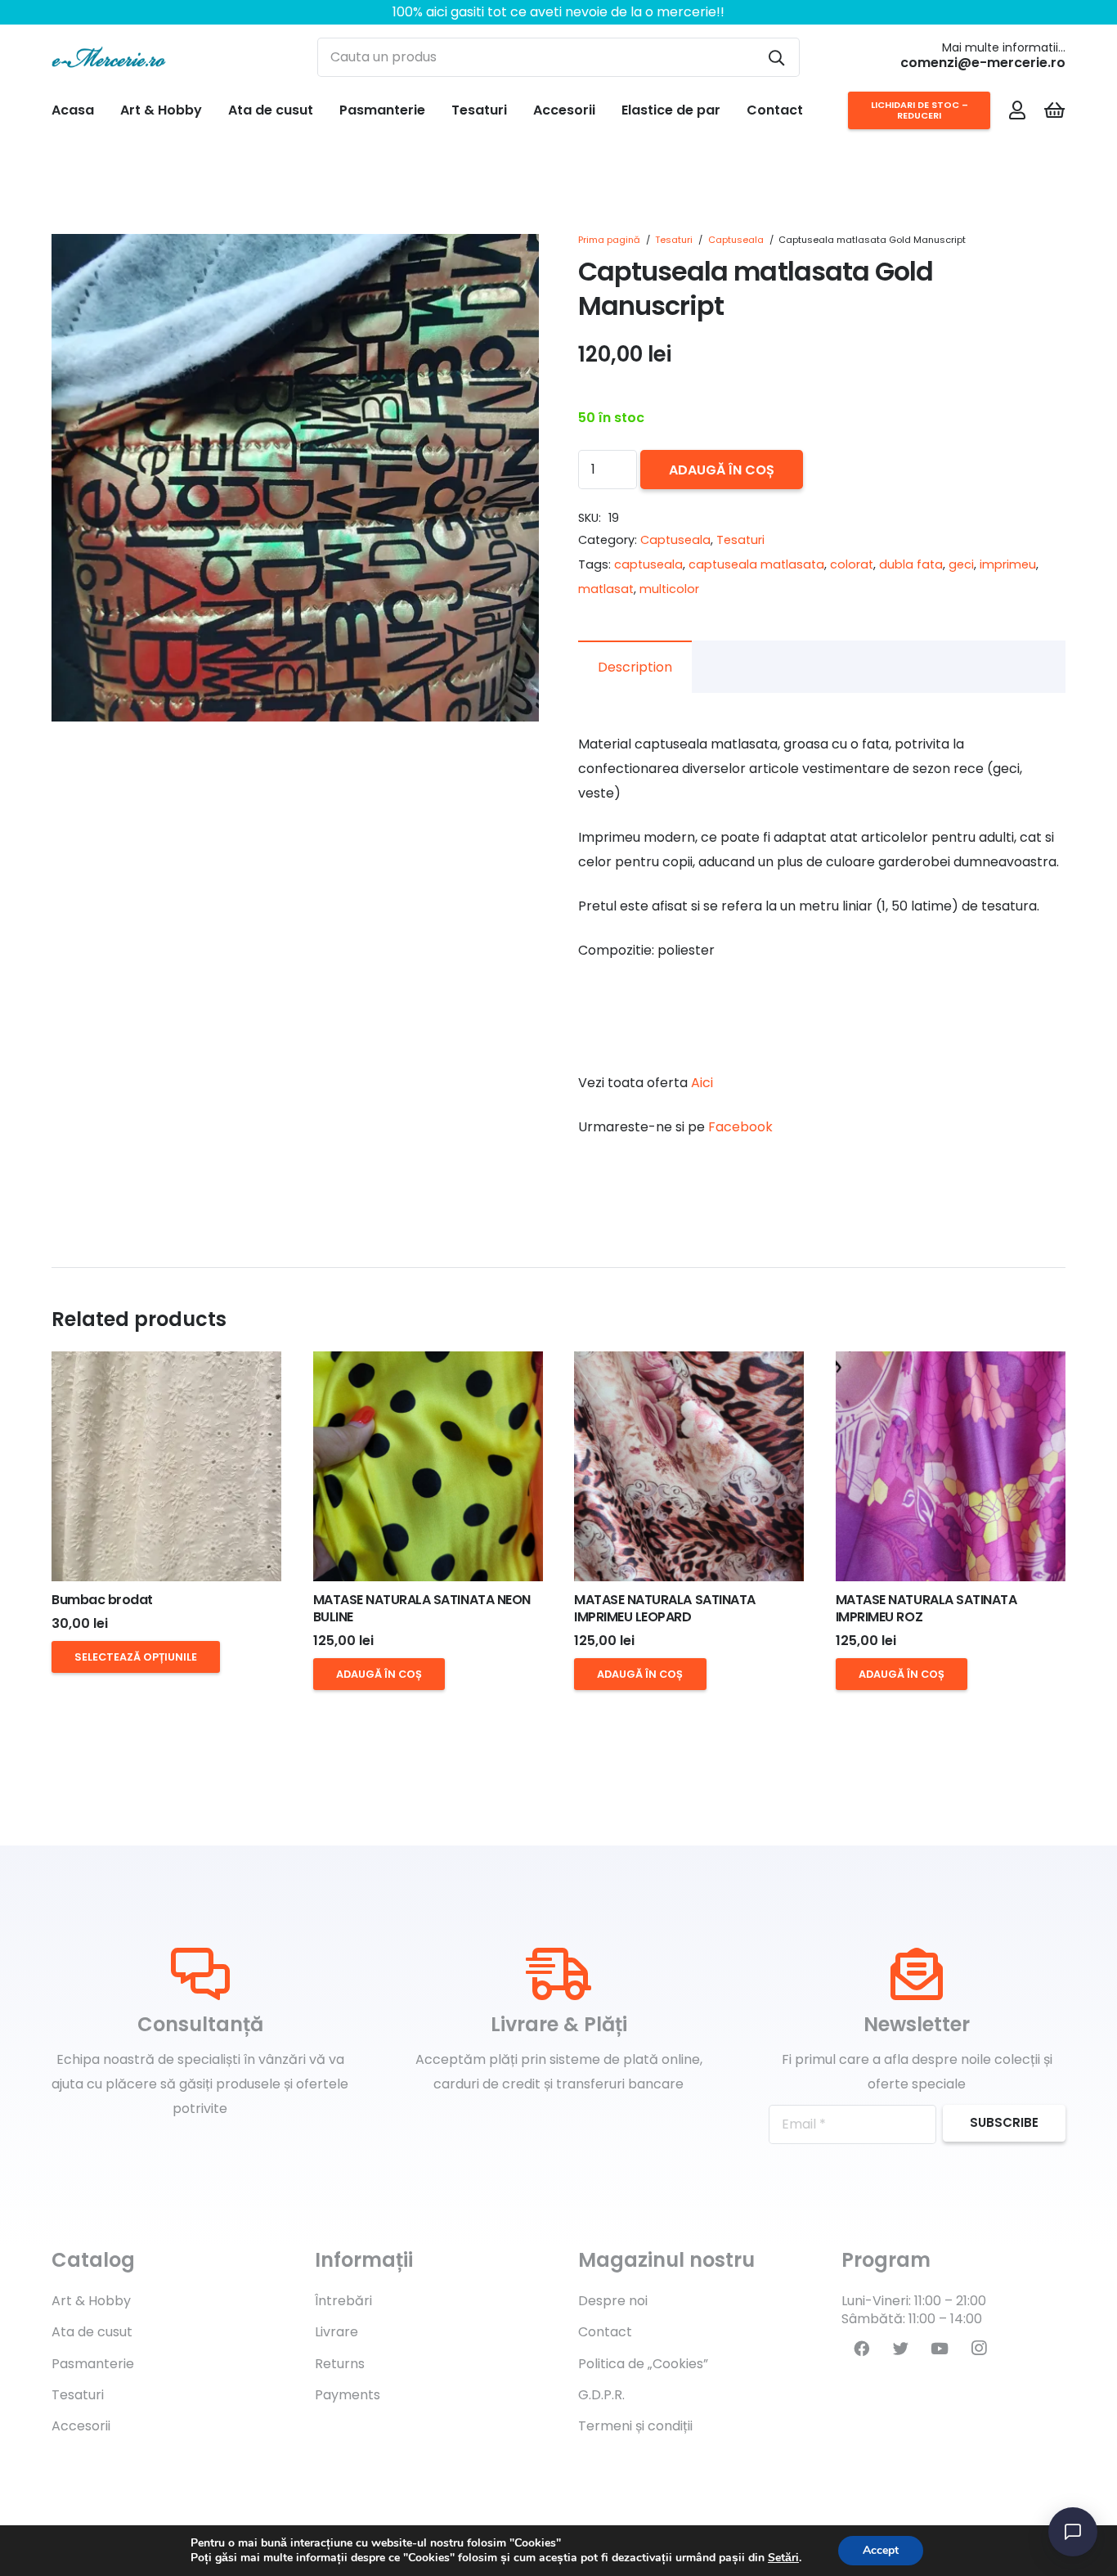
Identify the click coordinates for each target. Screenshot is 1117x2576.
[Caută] (776, 57)
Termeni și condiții (635, 2426)
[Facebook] (861, 2349)
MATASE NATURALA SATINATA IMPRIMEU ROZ (926, 1608)
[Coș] (1054, 110)
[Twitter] (900, 2349)
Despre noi (613, 2301)
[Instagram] (979, 2349)
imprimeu (1008, 564)
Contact (605, 2332)
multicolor (669, 589)
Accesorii (81, 2426)
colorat (852, 564)
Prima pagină (609, 240)
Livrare (336, 2332)
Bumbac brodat (102, 1600)
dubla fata (911, 564)
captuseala (648, 564)
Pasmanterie (93, 2364)
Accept (881, 2550)
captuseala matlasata (756, 564)
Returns (340, 2364)
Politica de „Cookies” (643, 2364)
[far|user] (1017, 110)
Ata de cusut (92, 2332)
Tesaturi (674, 240)
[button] (513, 260)
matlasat (606, 589)
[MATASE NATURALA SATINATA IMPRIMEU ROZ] (951, 1466)
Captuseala (736, 240)
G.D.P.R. (601, 2395)
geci (961, 564)
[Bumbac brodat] (166, 1466)
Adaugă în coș (722, 470)
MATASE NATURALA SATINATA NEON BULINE (422, 1608)
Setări (783, 2558)
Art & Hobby (91, 2301)
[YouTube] (940, 2349)
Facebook (740, 1127)
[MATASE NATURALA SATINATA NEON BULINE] (428, 1466)
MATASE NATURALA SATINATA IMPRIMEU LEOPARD (664, 1608)
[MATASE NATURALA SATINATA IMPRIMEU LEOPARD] (689, 1466)
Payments (348, 2395)
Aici (702, 1083)
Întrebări (343, 2301)
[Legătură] (109, 57)
